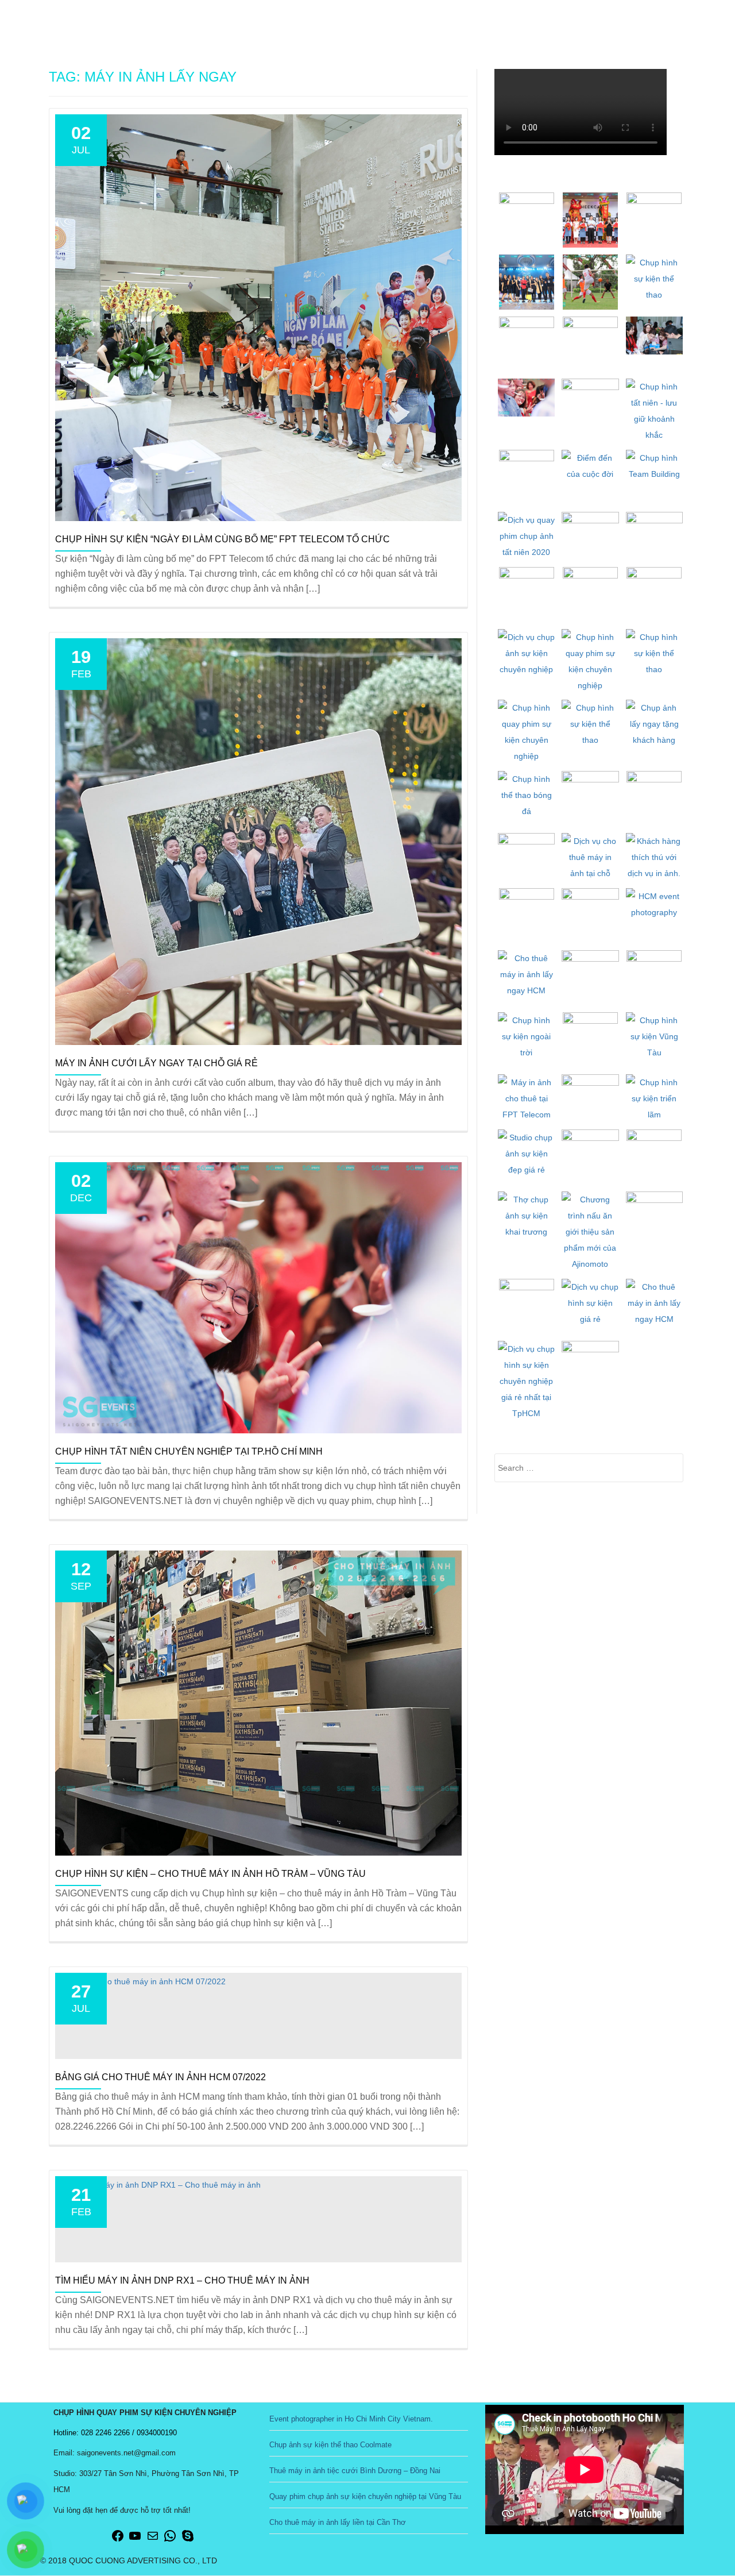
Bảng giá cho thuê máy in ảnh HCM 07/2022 (160, 2077)
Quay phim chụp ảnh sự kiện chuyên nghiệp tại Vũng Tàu (365, 2496)
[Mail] (153, 2540)
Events (504, 20)
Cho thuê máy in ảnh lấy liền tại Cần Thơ (338, 2522)
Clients (615, 20)
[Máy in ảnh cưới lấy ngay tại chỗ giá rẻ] (258, 841)
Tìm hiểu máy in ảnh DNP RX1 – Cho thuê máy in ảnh (182, 2280)
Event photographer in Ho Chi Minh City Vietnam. (351, 2419)
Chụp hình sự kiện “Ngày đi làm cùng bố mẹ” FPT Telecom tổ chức (223, 539)
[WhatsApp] (170, 2540)
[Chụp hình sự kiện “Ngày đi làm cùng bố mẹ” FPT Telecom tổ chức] (258, 317)
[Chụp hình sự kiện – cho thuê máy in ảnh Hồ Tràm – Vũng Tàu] (258, 1702)
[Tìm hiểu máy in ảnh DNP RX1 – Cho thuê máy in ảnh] (158, 2184)
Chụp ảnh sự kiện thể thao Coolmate (330, 2445)
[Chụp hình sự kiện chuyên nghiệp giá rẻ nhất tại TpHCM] (82, 20)
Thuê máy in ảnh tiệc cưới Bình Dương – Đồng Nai (355, 2471)
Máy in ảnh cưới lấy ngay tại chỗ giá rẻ (156, 1063)
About (454, 20)
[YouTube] (135, 2540)
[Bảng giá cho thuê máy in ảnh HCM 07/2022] (140, 1981)
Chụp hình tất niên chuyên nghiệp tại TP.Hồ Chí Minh (189, 1451)
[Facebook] (118, 2540)
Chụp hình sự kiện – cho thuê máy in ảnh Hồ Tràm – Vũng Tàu (210, 1874)
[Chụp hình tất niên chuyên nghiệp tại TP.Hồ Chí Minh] (258, 1297)
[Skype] (188, 2540)
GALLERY (559, 20)
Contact (672, 20)
